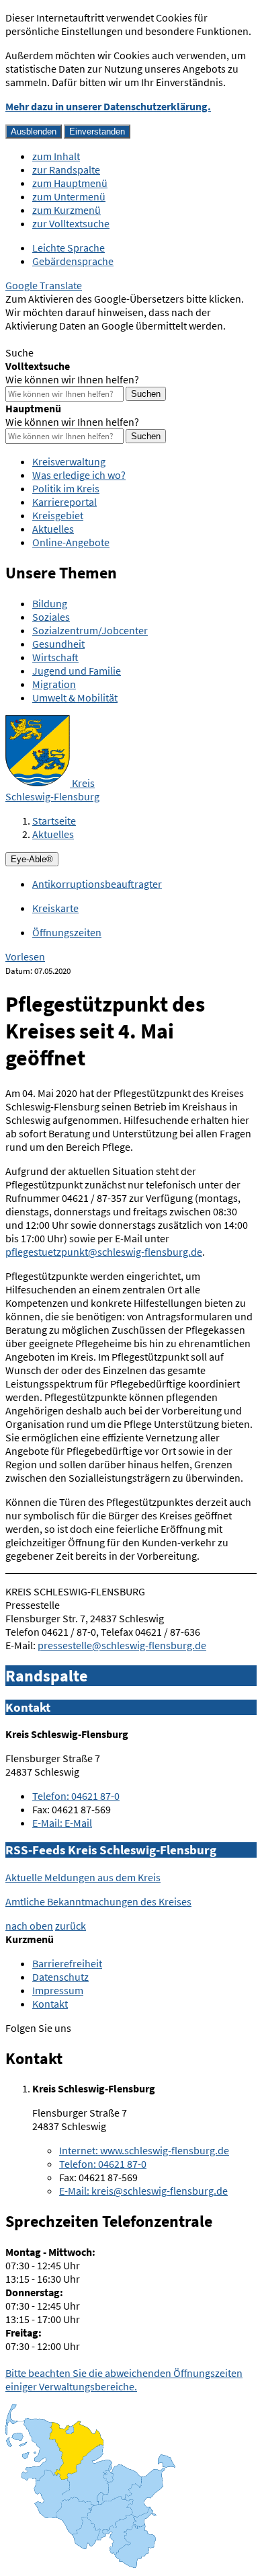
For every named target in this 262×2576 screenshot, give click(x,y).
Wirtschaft (55, 657)
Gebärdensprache (73, 261)
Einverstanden (97, 131)
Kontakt (50, 2004)
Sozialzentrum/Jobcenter (90, 630)
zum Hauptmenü (70, 183)
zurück (71, 1926)
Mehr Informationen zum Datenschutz (91, 339)
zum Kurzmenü (67, 210)
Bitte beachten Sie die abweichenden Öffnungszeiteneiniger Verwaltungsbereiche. (124, 2380)
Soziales (51, 617)
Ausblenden (34, 131)
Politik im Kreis (66, 488)
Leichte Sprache (69, 248)
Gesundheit (58, 644)
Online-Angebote (71, 542)
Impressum (58, 1990)
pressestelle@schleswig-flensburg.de (122, 1645)
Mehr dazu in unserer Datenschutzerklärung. (108, 106)
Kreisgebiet (58, 515)
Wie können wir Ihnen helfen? (72, 379)
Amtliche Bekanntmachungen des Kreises (98, 1901)
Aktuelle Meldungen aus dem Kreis (83, 1877)
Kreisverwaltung (69, 461)
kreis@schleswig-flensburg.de (143, 2191)
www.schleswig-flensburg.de (144, 2150)
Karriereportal (64, 502)
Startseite (54, 821)
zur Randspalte (66, 169)
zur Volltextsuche (71, 223)
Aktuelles (53, 529)
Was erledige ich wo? (79, 475)
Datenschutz (60, 1977)
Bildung (50, 603)
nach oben (29, 1926)
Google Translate (44, 285)
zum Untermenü (69, 196)
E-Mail (62, 1823)
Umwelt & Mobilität (75, 697)
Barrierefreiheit (67, 1963)
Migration (54, 684)
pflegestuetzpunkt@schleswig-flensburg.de (104, 1252)
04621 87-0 (76, 1796)
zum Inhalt (56, 156)
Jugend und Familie (77, 671)
